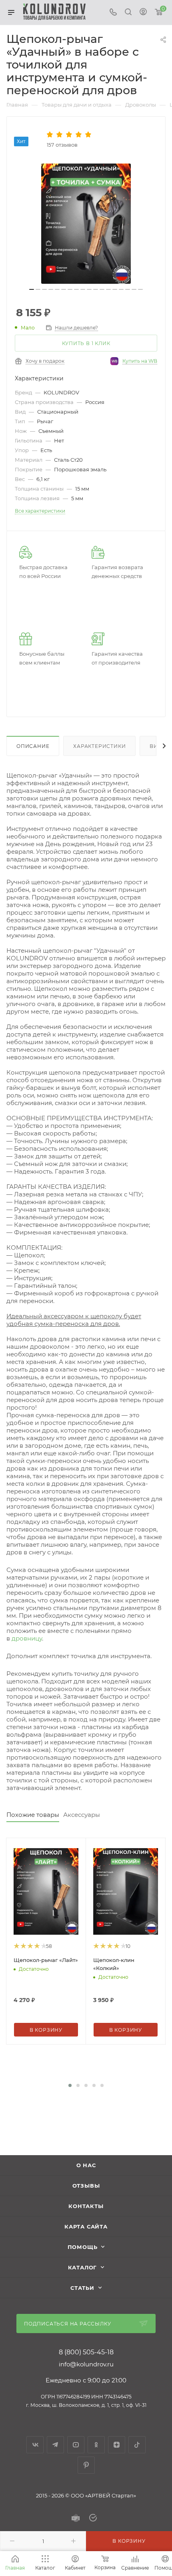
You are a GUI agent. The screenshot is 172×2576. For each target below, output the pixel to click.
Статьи (82, 2288)
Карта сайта (86, 2226)
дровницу (27, 1638)
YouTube (76, 2445)
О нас (86, 2165)
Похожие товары (33, 1815)
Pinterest (86, 2465)
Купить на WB (140, 361)
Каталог (83, 2267)
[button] (70, 2085)
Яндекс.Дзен (117, 2445)
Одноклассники (96, 2445)
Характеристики (99, 746)
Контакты (86, 2206)
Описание (33, 746)
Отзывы (86, 2186)
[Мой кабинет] (143, 13)
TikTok (137, 2445)
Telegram (55, 2445)
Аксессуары (82, 1815)
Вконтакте (35, 2445)
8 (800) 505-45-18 (86, 2352)
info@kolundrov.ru (86, 2364)
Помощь (83, 2247)
